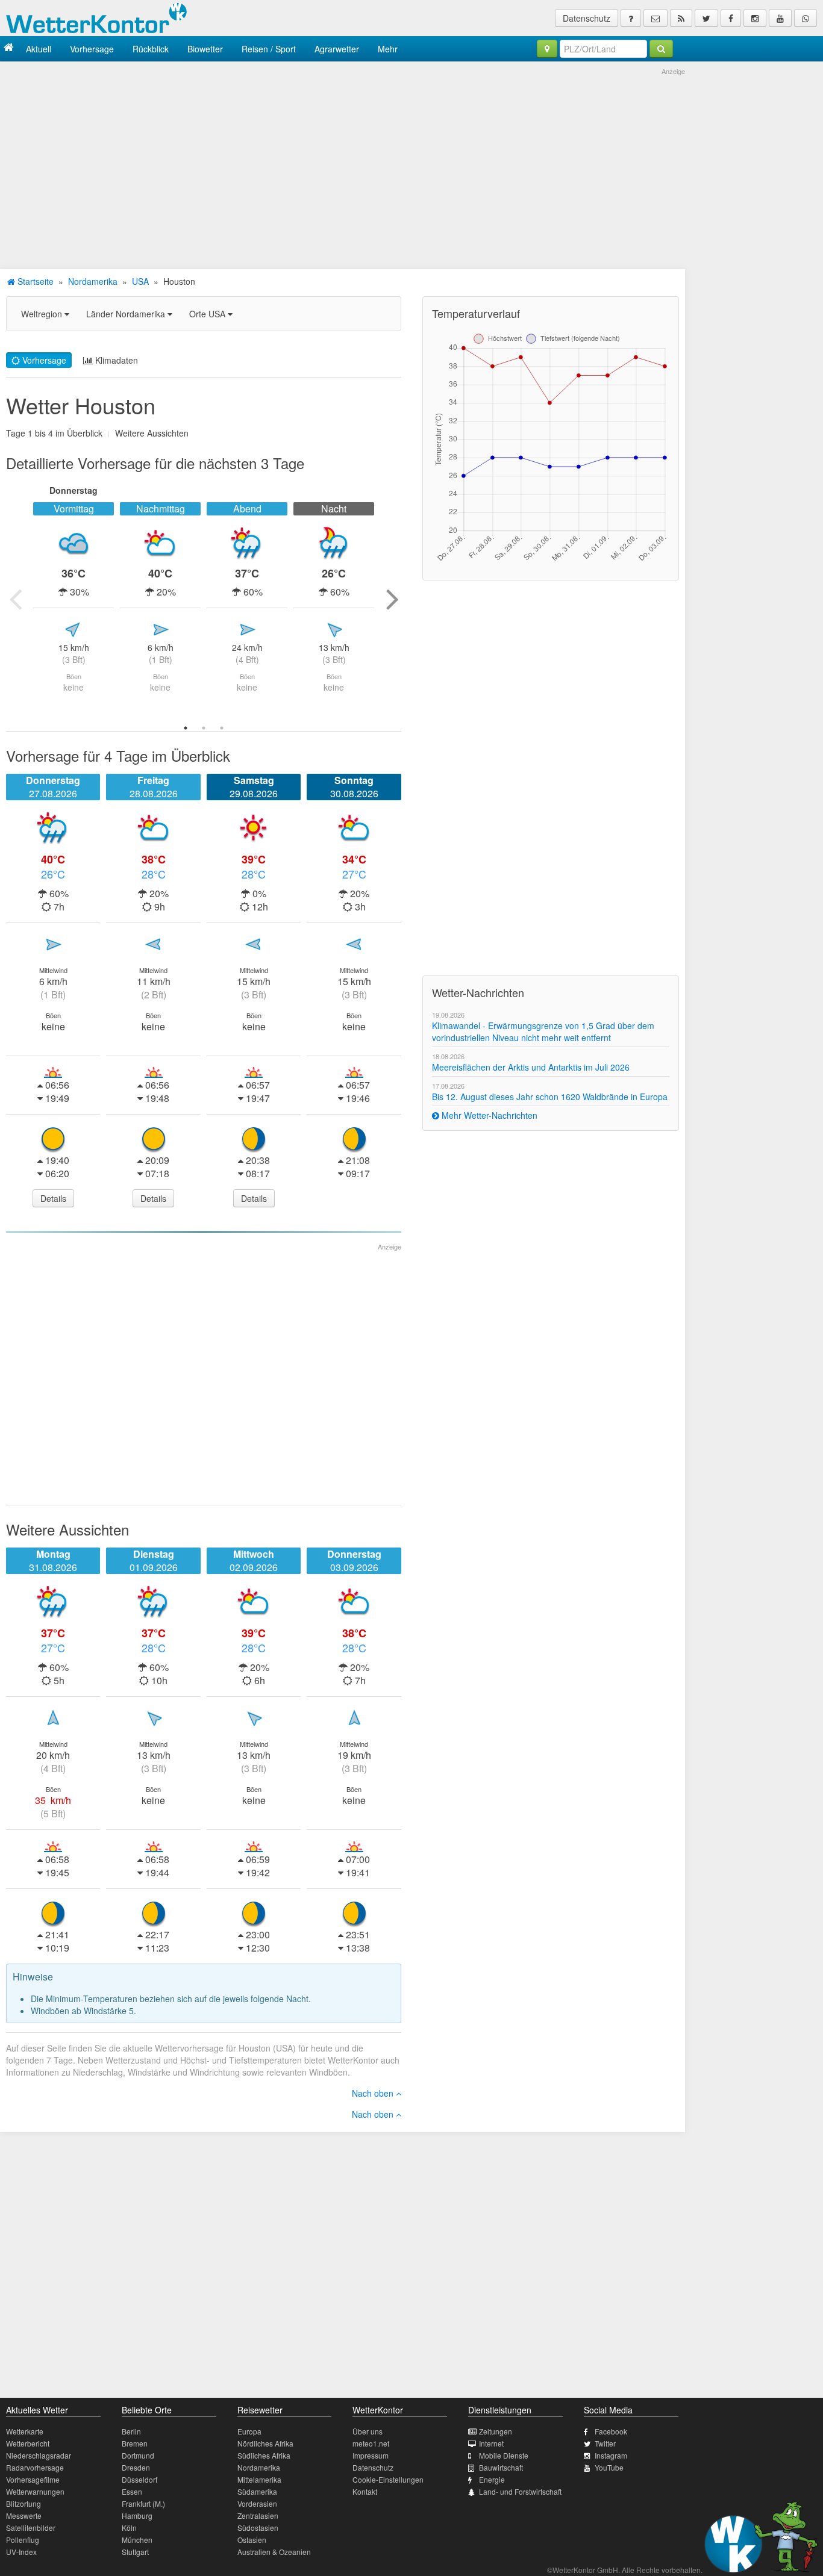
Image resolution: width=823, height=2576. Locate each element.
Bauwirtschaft (501, 2467)
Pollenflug (23, 2540)
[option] (74, 599)
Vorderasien (257, 2503)
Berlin (131, 2431)
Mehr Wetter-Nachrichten (488, 1115)
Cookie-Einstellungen (388, 2479)
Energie (492, 2479)
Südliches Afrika (264, 2455)
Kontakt (365, 2491)
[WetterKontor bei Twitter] (706, 18)
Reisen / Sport (269, 49)
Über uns (368, 2431)
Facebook (611, 2431)
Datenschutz (587, 18)
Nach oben (374, 2093)
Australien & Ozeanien (274, 2552)
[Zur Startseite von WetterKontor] (9, 48)
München (137, 2540)
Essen (132, 2491)
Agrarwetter (337, 49)
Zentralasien (258, 2515)
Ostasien (252, 2540)
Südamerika (257, 2491)
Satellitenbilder (31, 2528)
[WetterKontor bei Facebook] (731, 18)
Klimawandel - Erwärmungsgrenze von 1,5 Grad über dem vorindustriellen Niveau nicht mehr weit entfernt (543, 1031)
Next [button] (392, 599)
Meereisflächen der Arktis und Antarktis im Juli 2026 (531, 1067)
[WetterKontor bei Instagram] (755, 18)
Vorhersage (92, 49)
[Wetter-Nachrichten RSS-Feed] (681, 18)
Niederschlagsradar (39, 2455)
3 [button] (222, 728)
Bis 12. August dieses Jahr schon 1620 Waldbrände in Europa (550, 1097)
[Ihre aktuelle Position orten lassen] (547, 49)
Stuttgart (135, 2552)
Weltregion (43, 314)
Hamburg (137, 2515)
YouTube (609, 2467)
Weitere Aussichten (152, 433)
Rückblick (151, 49)
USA (140, 281)
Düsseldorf (139, 2479)
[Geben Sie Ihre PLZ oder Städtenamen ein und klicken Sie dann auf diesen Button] (661, 49)
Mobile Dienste (504, 2455)
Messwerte (24, 2515)
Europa (249, 2431)
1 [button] (186, 728)
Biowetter (205, 49)
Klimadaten (115, 360)
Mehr (388, 49)
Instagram (611, 2455)
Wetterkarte (25, 2431)
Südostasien (258, 2528)
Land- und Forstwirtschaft (520, 2491)
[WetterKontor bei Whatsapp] (806, 18)
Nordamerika (93, 281)
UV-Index (21, 2552)
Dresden (136, 2467)
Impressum (371, 2455)
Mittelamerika (259, 2479)
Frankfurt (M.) (143, 2503)
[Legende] (631, 18)
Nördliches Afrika (265, 2443)
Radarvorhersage (35, 2467)
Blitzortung (23, 2503)
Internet (491, 2443)
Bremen (135, 2443)
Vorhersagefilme (33, 2479)
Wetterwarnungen (35, 2491)
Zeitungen (496, 2431)
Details (53, 1198)
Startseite (34, 281)
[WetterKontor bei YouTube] (780, 18)
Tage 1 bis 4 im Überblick (54, 433)
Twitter (605, 2443)
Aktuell (39, 49)
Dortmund (138, 2455)
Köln (129, 2528)
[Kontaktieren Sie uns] (656, 18)
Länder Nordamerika (127, 314)
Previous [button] (15, 599)
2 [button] (204, 728)
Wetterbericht (28, 2443)
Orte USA (208, 314)
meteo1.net (371, 2443)
